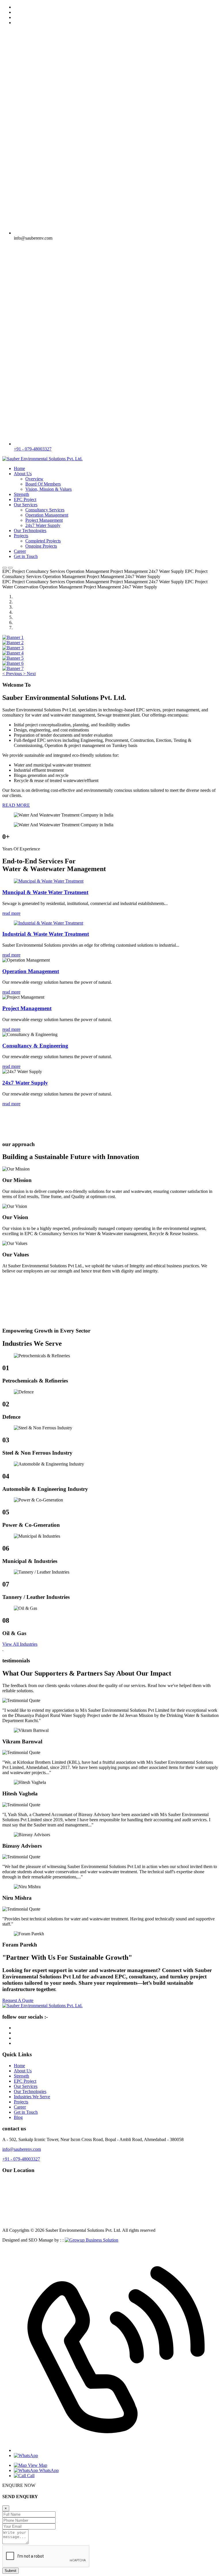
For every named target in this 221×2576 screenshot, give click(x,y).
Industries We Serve (32, 2097)
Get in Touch (26, 556)
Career (20, 551)
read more (11, 913)
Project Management (44, 520)
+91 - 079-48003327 (33, 449)
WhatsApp (48, 2470)
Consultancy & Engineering (35, 1046)
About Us (23, 474)
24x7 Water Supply (43, 525)
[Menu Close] (10, 568)
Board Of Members (43, 484)
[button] (13, 674)
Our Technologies (30, 531)
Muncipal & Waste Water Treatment (45, 892)
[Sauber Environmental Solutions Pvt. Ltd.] (42, 459)
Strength (21, 494)
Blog (18, 2117)
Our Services (26, 505)
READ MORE (16, 805)
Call (30, 2476)
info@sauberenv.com (22, 2149)
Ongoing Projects (41, 546)
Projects (21, 536)
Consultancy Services (45, 510)
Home (19, 468)
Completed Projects (43, 541)
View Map (37, 2465)
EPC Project (25, 499)
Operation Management (47, 515)
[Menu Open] (5, 568)
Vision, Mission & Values (48, 489)
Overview (34, 479)
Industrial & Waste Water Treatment (46, 934)
